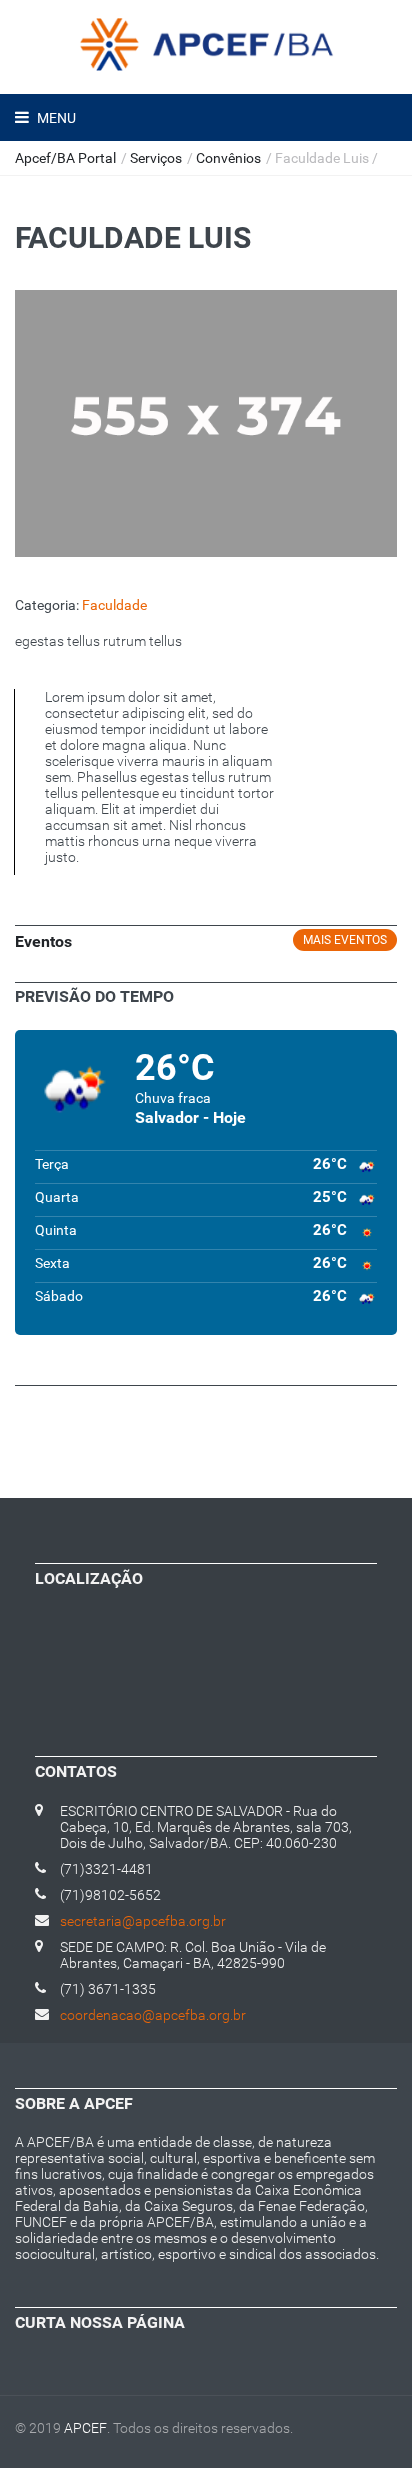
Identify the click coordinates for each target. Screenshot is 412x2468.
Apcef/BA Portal (65, 158)
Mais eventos (345, 940)
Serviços (156, 158)
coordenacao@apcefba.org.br (153, 2015)
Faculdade (114, 605)
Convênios (228, 158)
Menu (55, 118)
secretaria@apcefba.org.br (143, 1921)
